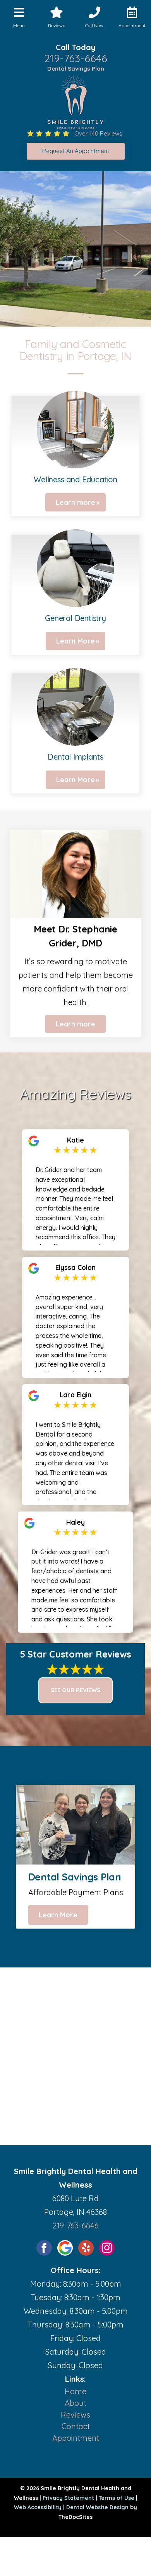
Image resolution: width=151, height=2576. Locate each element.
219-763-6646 (76, 58)
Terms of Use (117, 2498)
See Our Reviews (75, 1690)
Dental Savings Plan (76, 69)
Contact (76, 2426)
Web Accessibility (38, 2507)
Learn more (75, 502)
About (75, 2403)
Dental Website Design (97, 2507)
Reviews (75, 2415)
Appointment (76, 2438)
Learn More (75, 641)
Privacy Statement (68, 2498)
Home (75, 2391)
